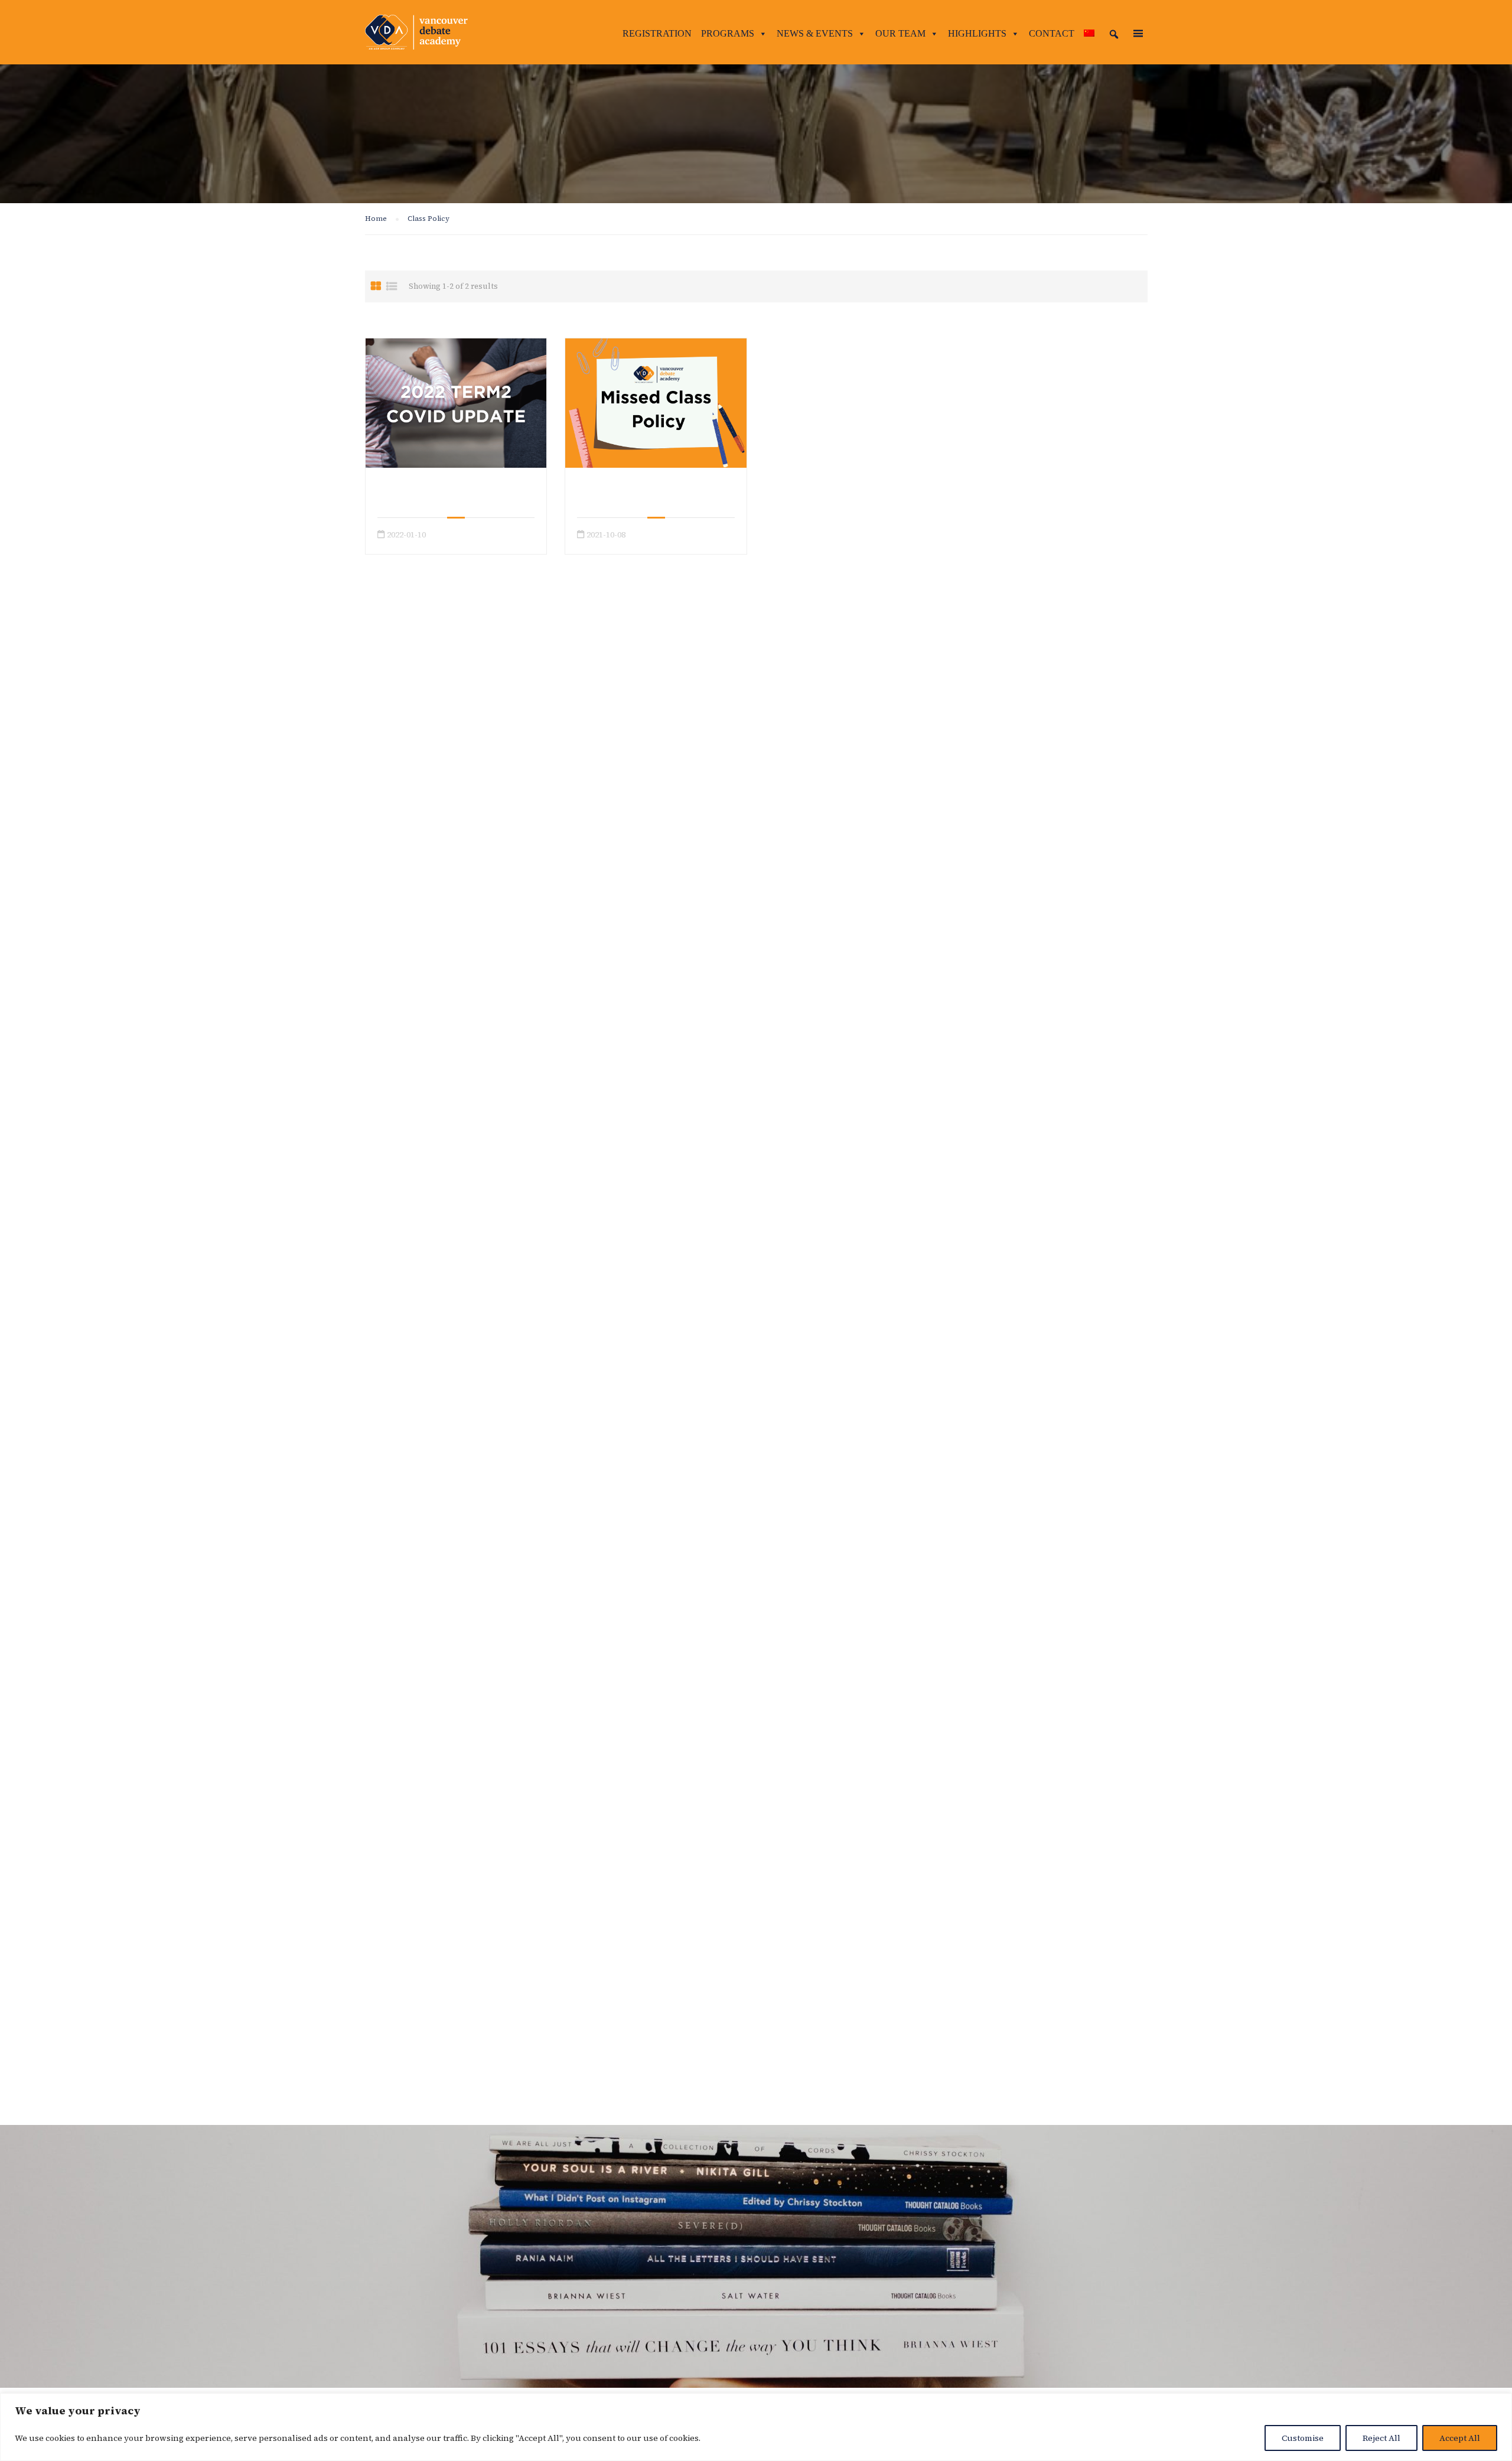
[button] (1114, 34)
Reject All (1381, 2438)
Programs (728, 33)
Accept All (1460, 2438)
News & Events (815, 33)
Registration (657, 33)
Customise (1303, 2438)
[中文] (1089, 34)
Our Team (900, 33)
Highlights (977, 33)
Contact (1052, 33)
